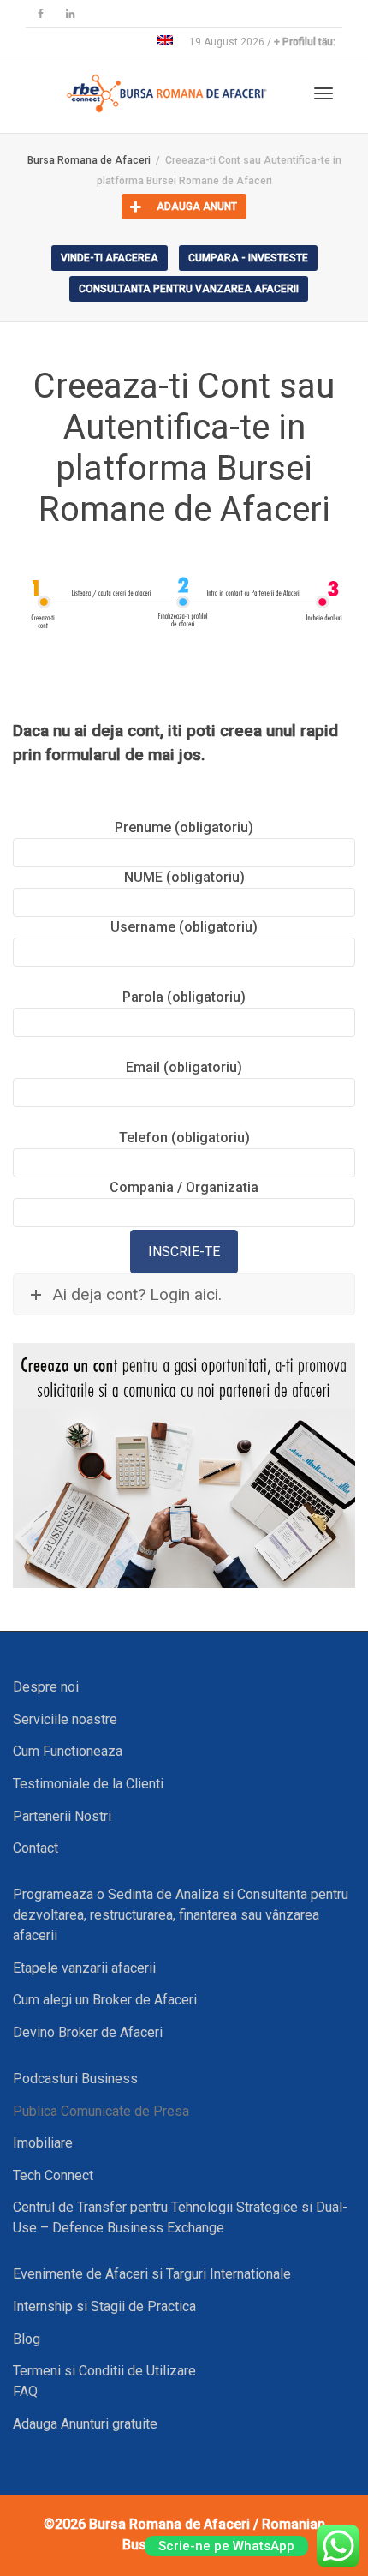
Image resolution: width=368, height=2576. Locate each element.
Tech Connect (53, 2175)
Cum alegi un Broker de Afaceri (105, 2000)
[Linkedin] (70, 14)
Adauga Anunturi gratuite (85, 2424)
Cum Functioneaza (68, 1751)
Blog (27, 2339)
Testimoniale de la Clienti (88, 1784)
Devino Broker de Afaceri (88, 2032)
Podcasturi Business (75, 2079)
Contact (36, 1848)
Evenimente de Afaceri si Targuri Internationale (152, 2274)
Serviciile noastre (65, 1719)
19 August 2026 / (262, 42)
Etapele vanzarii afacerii (84, 1968)
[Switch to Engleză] (165, 42)
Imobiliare (43, 2143)
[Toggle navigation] (323, 93)
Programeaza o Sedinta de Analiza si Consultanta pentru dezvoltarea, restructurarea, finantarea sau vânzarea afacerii (181, 1915)
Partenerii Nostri (62, 1816)
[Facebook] (41, 14)
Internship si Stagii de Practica (104, 2306)
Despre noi (46, 1687)
